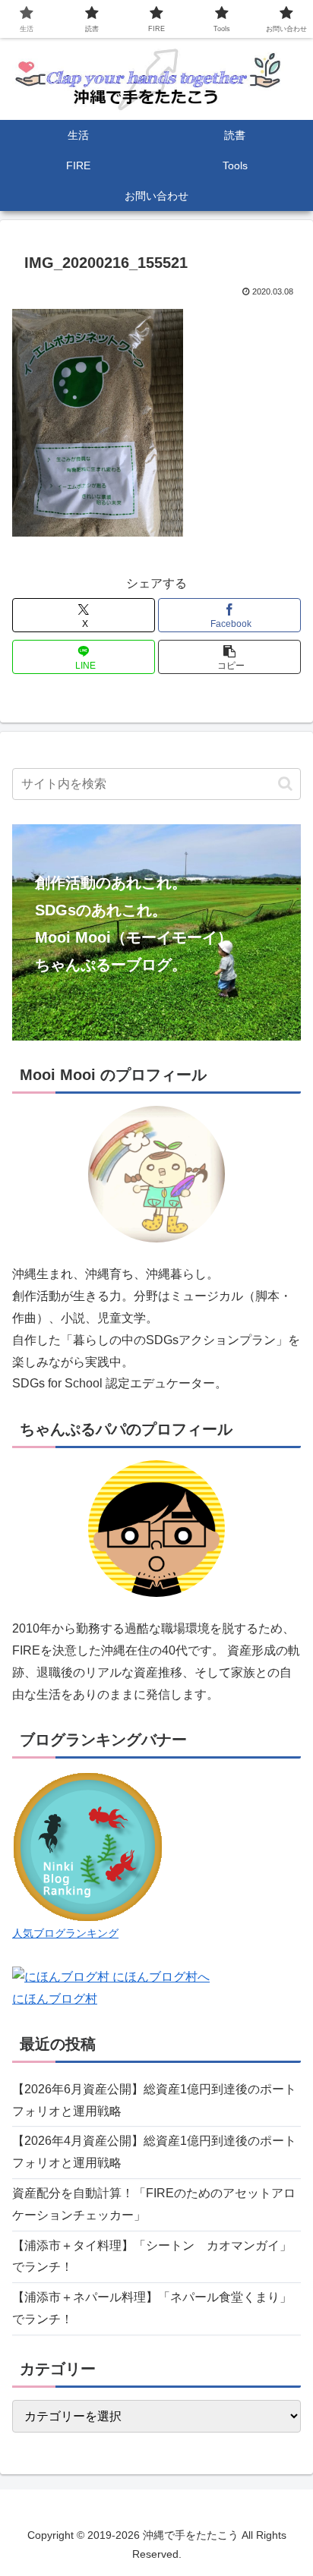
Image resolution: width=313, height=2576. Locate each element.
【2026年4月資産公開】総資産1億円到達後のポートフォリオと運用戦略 (154, 2152)
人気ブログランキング (65, 1933)
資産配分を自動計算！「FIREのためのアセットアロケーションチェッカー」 (154, 2204)
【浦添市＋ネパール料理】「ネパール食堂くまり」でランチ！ (152, 2308)
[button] (229, 657)
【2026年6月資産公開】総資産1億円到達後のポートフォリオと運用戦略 (154, 2100)
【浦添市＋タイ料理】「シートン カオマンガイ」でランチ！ (152, 2256)
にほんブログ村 (55, 1999)
